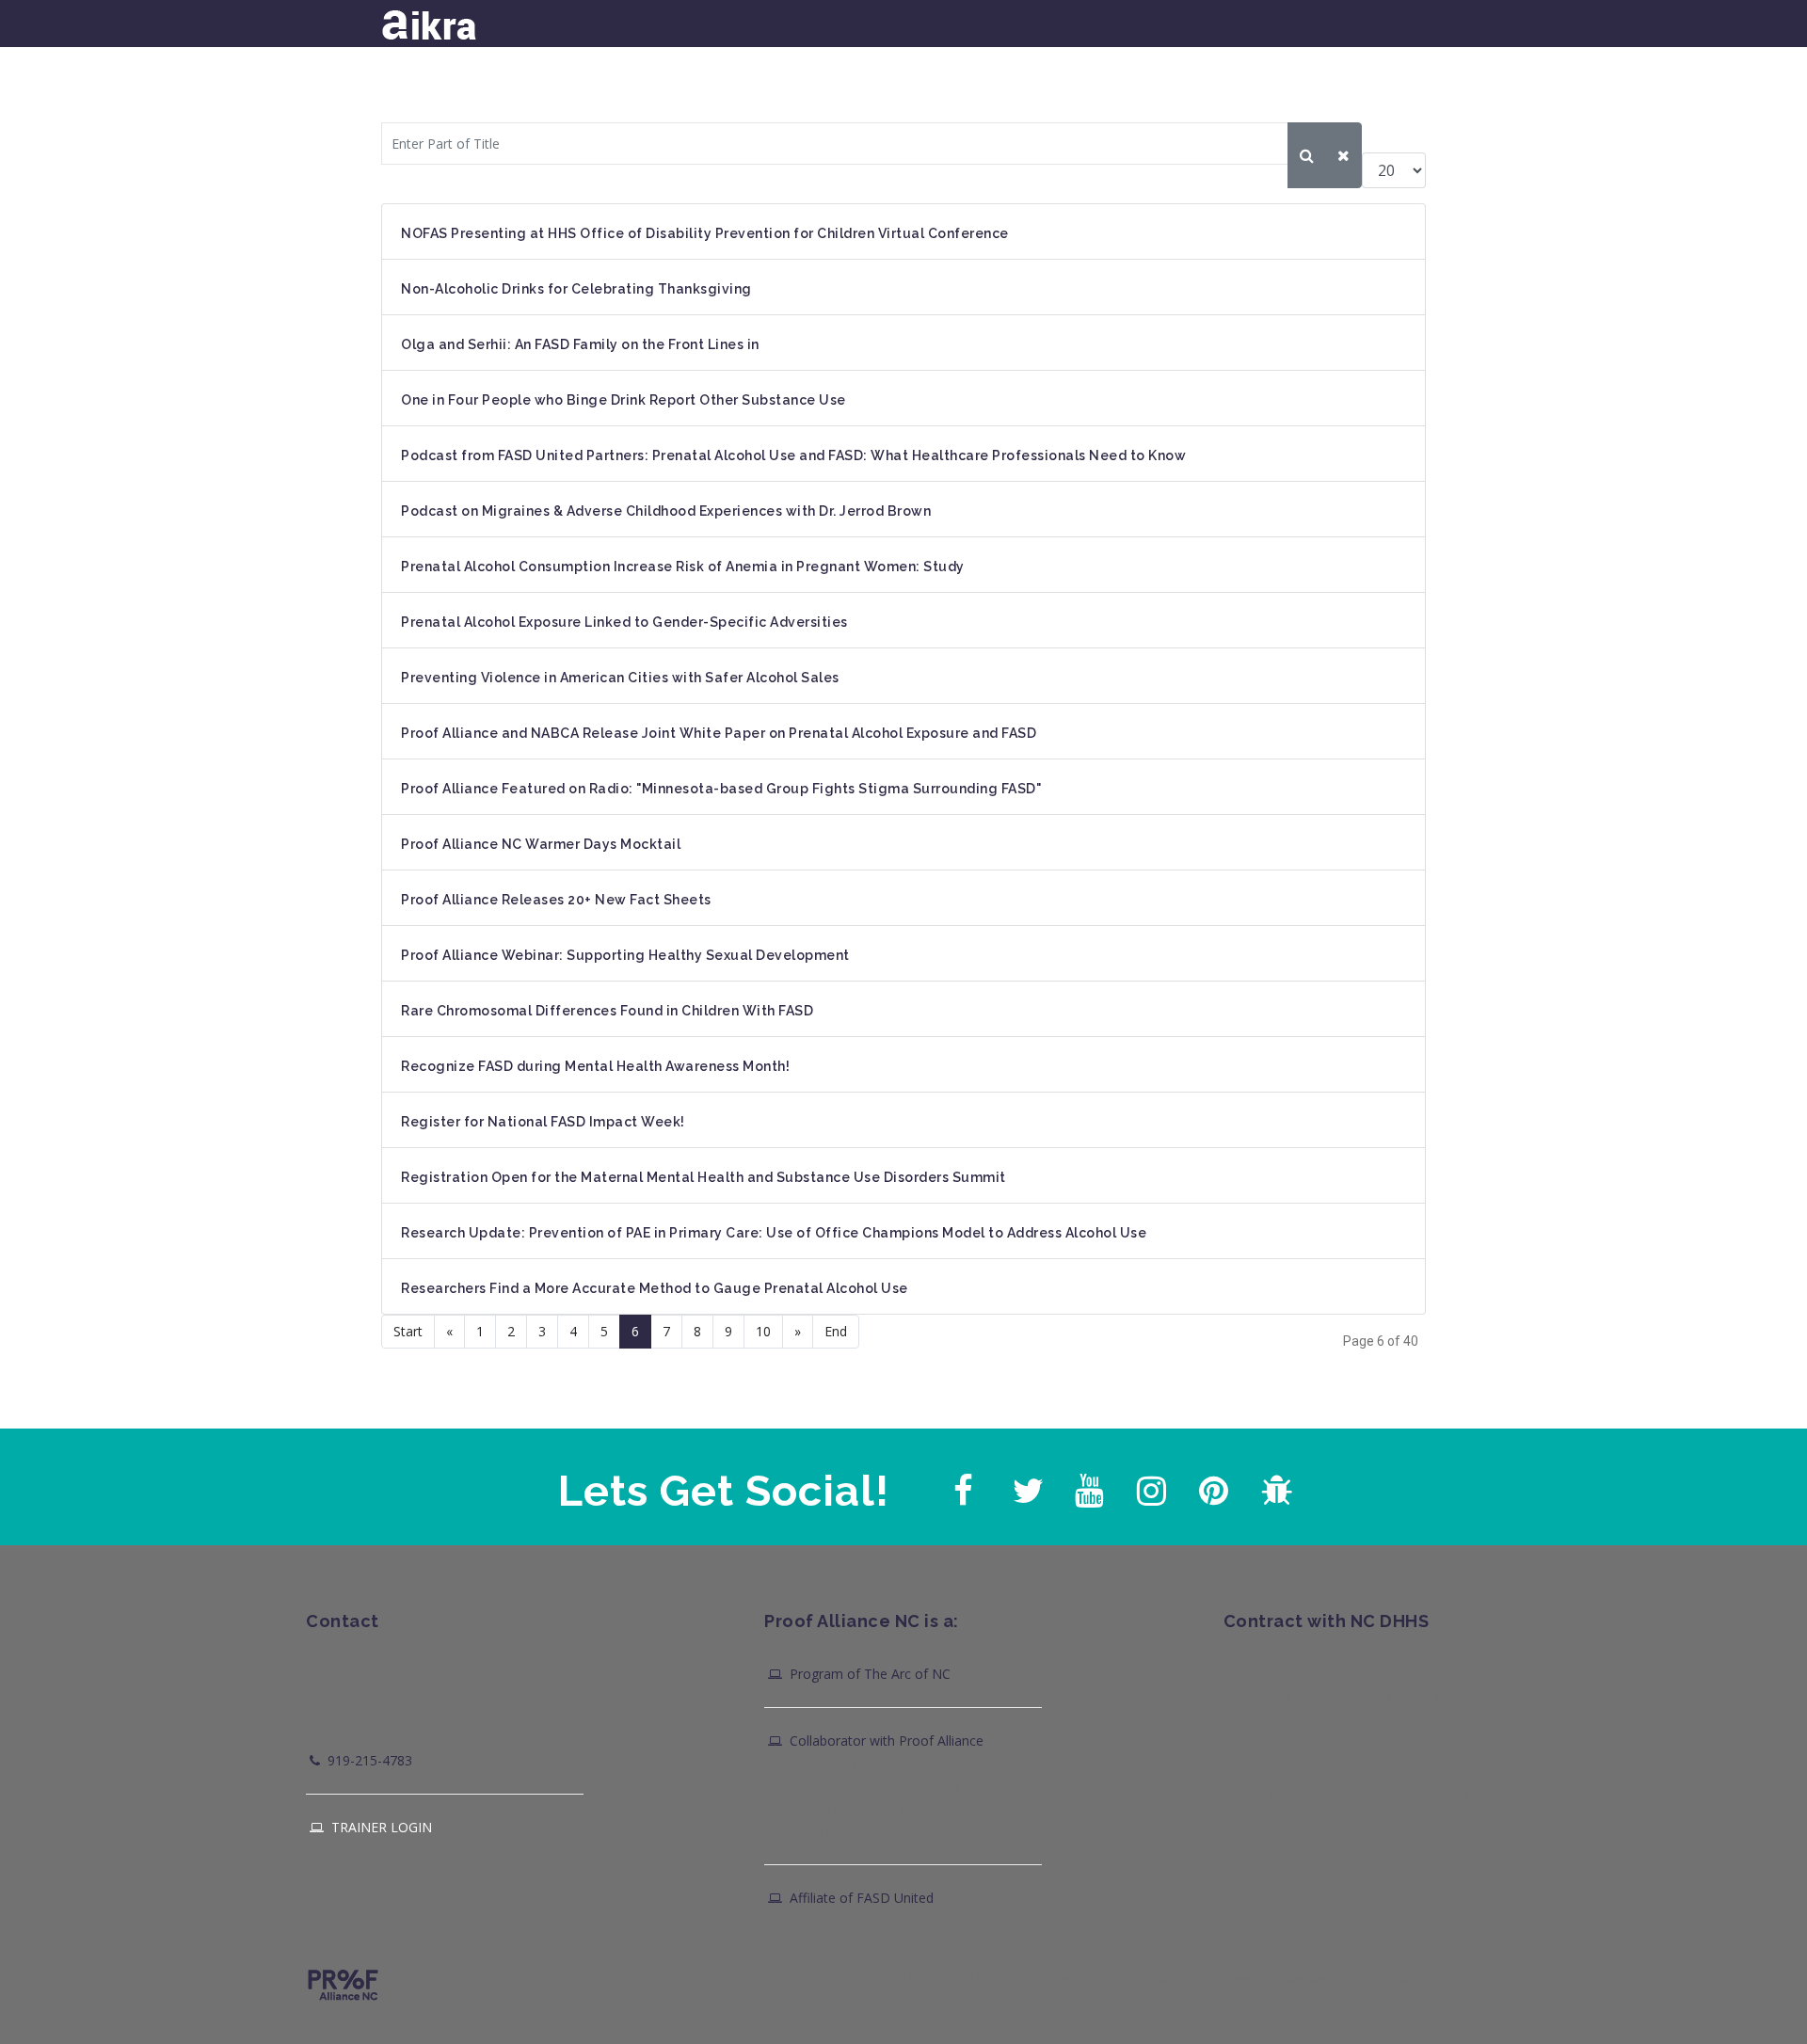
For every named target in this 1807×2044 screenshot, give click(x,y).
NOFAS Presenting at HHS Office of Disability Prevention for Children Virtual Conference (705, 233)
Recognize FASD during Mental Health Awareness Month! (595, 1066)
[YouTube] (1087, 1486)
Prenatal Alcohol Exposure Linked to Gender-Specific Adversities (624, 622)
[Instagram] (1149, 1486)
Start (408, 1331)
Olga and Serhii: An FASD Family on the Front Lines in (580, 344)
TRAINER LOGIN (380, 1827)
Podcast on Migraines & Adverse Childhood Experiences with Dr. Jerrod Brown (666, 511)
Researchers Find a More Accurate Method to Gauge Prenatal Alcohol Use (655, 1288)
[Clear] (1343, 155)
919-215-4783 (368, 1760)
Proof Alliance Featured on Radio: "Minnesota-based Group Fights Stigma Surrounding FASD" (721, 789)
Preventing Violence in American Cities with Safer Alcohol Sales (620, 678)
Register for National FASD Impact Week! (543, 1122)
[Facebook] (963, 1486)
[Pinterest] (1211, 1486)
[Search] (1307, 155)
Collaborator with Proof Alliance (885, 1741)
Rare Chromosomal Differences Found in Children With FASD (607, 1011)
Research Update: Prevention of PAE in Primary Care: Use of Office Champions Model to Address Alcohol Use (774, 1233)
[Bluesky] (1273, 1486)
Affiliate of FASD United (860, 1898)
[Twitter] (1025, 1486)
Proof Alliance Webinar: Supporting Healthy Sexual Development (625, 955)
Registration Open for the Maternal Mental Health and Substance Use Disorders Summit (704, 1177)
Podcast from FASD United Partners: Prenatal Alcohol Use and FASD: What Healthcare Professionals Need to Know (793, 455)
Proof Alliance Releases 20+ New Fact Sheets (556, 900)
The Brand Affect (1412, 1980)
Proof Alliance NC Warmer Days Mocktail (541, 844)
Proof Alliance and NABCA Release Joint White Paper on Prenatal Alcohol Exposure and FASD (719, 733)
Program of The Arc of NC (868, 1674)
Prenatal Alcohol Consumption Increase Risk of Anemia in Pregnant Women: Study (683, 567)
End (836, 1331)
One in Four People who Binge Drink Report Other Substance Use (624, 400)
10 (763, 1331)
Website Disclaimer (1092, 1980)
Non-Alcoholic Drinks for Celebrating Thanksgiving (576, 289)
